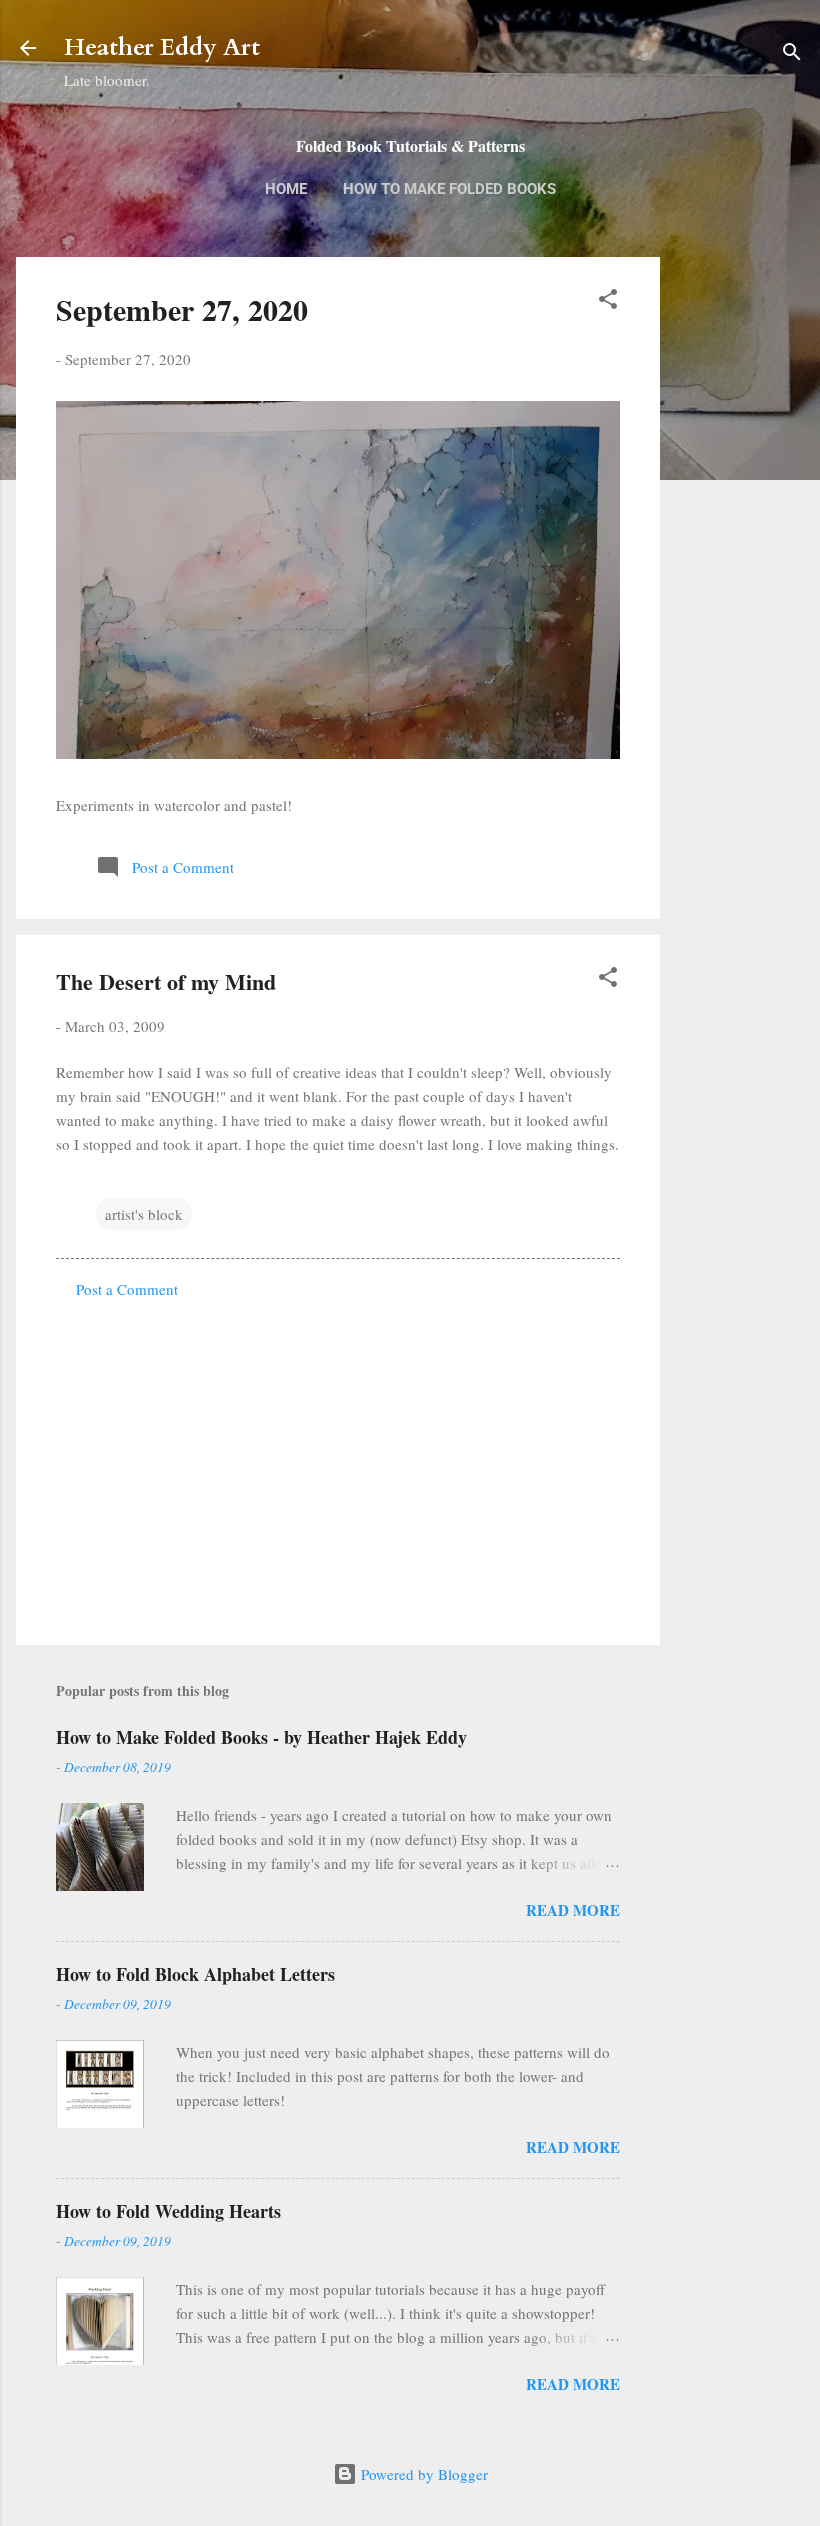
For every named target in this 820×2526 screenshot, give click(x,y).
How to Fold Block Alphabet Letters (195, 1974)
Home (286, 189)
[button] (608, 302)
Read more (573, 1910)
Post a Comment (127, 1289)
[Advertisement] (740, 573)
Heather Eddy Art (162, 47)
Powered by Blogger (422, 2474)
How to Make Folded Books (449, 189)
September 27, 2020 (182, 309)
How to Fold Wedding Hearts (168, 2211)
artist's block (144, 1214)
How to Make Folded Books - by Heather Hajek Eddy (261, 1737)
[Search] (792, 54)
